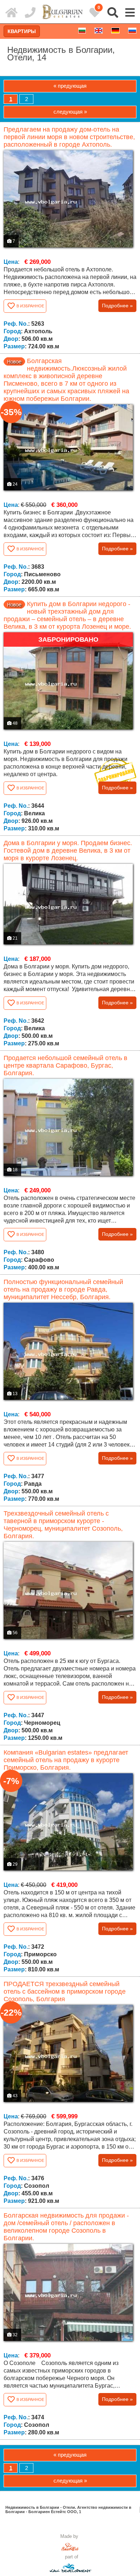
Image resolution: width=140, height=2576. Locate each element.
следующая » (70, 112)
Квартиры (22, 31)
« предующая (70, 86)
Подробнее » (117, 306)
